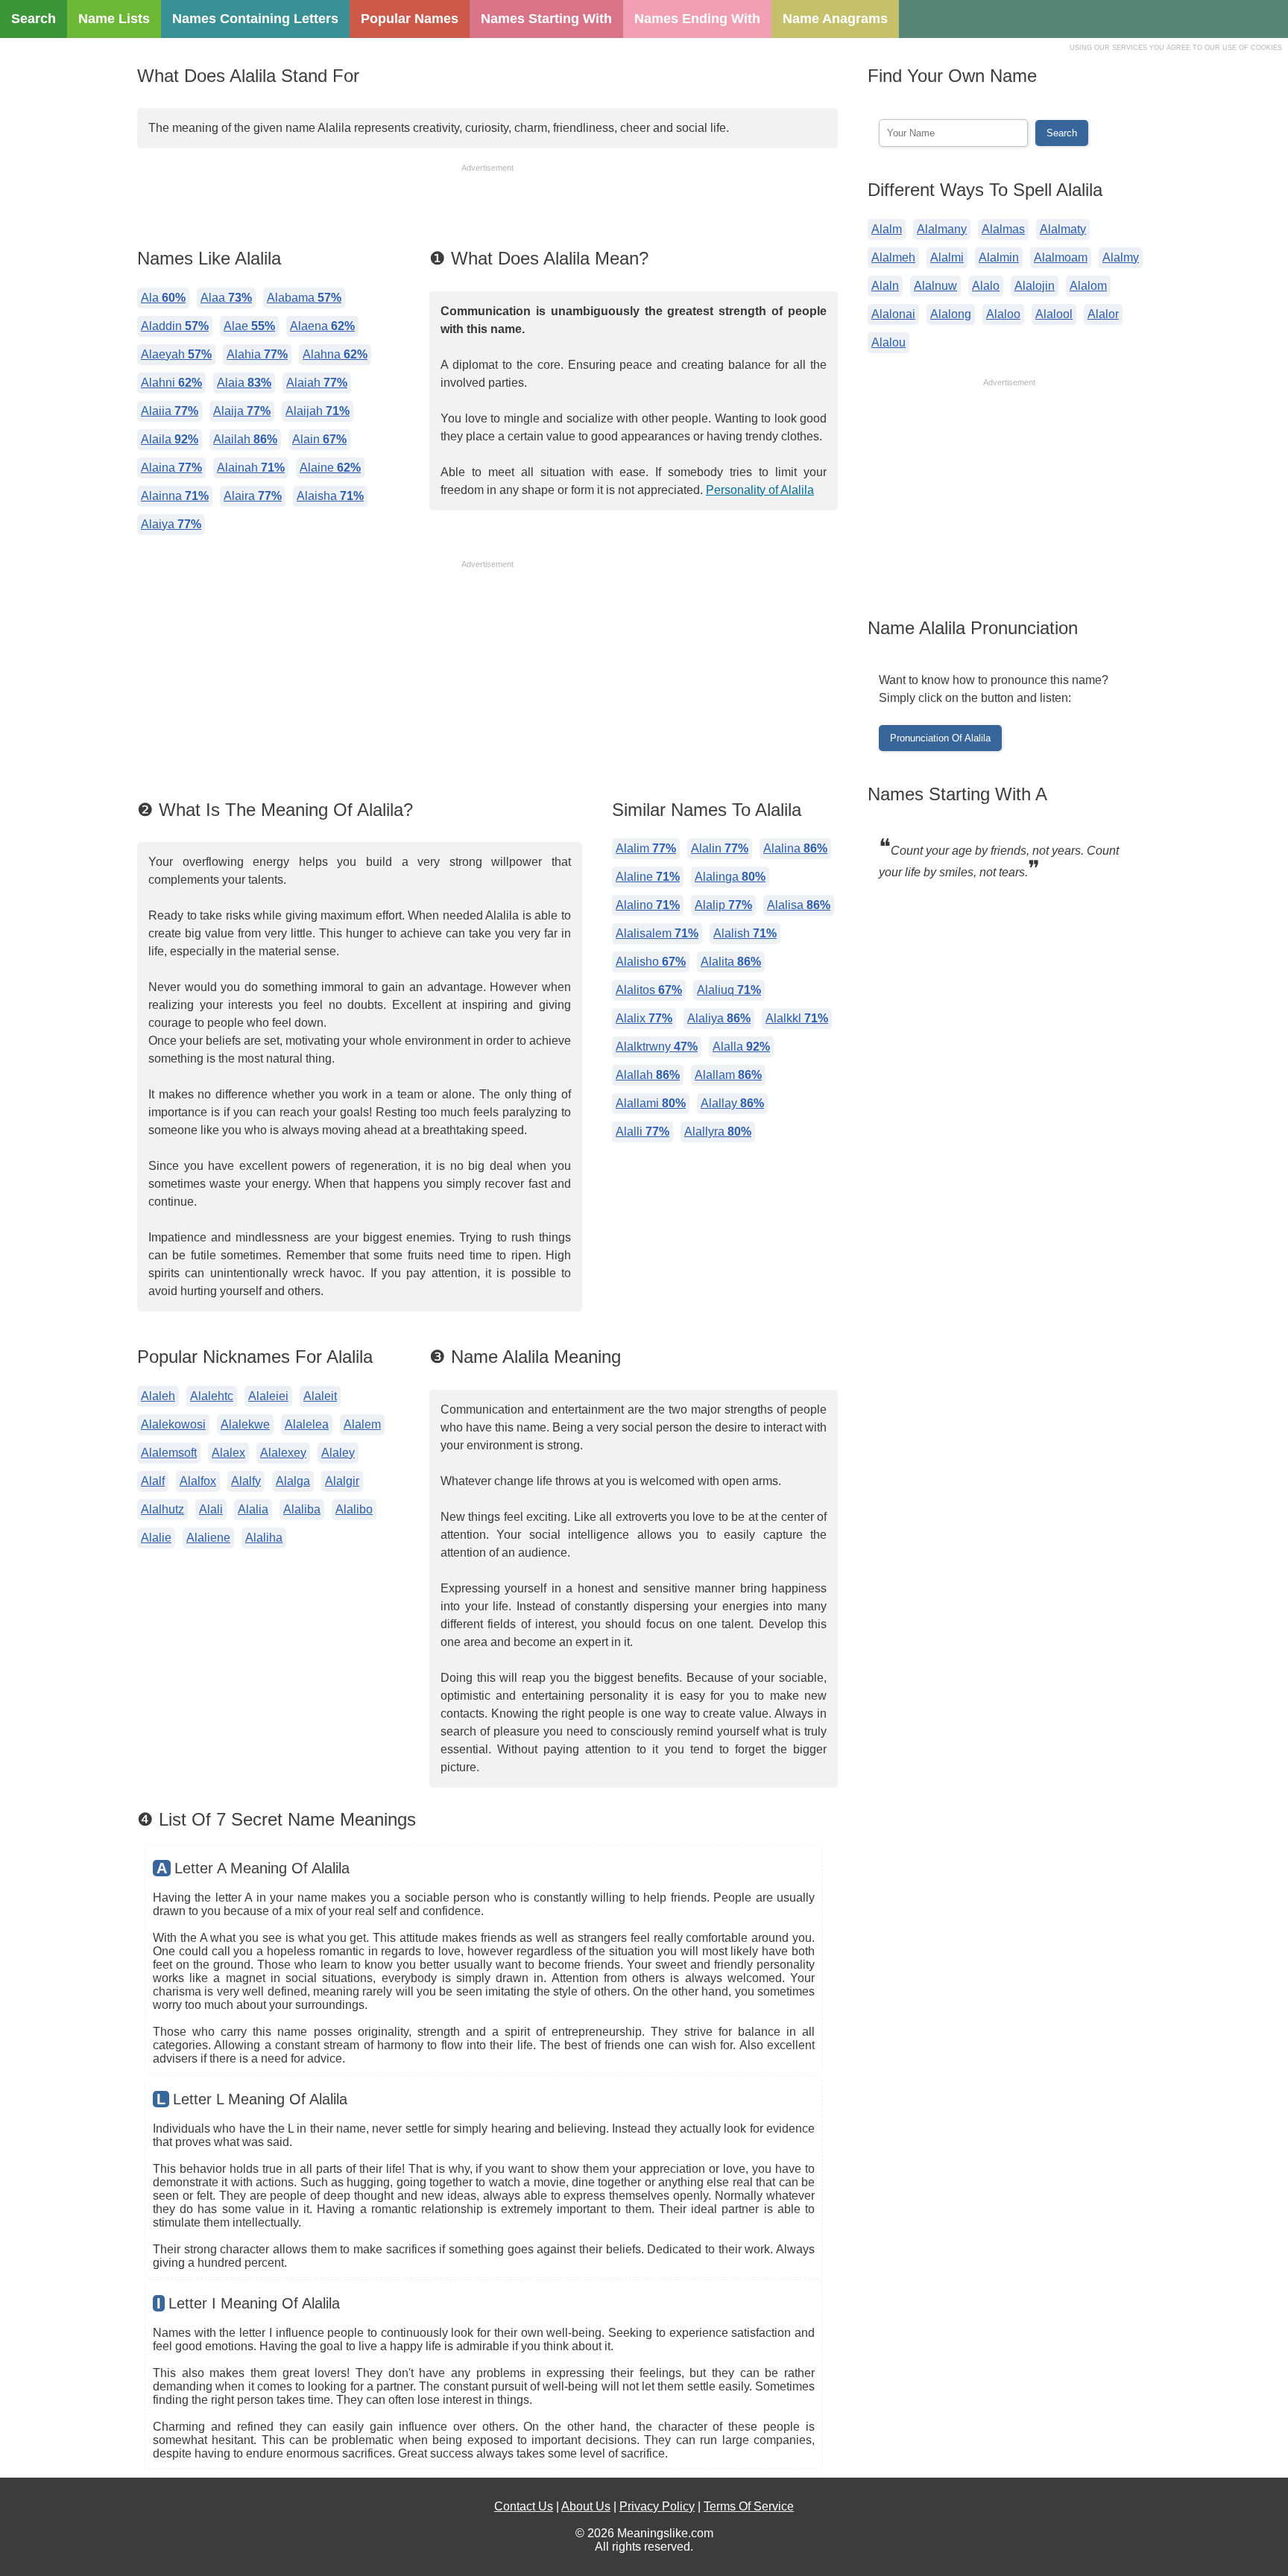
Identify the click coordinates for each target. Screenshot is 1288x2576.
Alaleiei (268, 1396)
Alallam (728, 1075)
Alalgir (342, 1481)
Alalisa (799, 905)
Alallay (732, 1103)
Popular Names (410, 19)
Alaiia (170, 411)
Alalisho (651, 962)
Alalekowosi (173, 1424)
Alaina (171, 468)
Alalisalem (657, 933)
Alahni (171, 383)
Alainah (251, 468)
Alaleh (158, 1396)
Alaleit (320, 1396)
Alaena (322, 326)
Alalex (228, 1453)
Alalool (1054, 314)
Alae (249, 326)
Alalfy (246, 1481)
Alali (211, 1509)
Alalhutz (162, 1509)
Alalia (253, 1509)
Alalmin (999, 257)
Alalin (720, 848)
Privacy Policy (657, 2506)
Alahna (335, 354)
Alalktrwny (657, 1047)
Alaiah (317, 383)
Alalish (745, 933)
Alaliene (208, 1538)
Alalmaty (1063, 229)
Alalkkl (797, 1018)
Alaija (242, 411)
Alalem (362, 1424)
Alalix (644, 1018)
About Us (586, 2506)
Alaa (226, 298)
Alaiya (171, 524)
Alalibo (354, 1509)
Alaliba (302, 1509)
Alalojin (1035, 286)
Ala (163, 298)
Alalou (888, 342)
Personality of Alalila (760, 490)
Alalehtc (212, 1396)
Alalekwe (245, 1424)
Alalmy (1121, 257)
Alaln (885, 286)
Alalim (646, 848)
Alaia (244, 383)
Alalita (731, 962)
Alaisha (330, 496)
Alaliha (264, 1538)
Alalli (643, 1132)
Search (34, 19)
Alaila (170, 439)
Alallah (648, 1075)
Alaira (253, 496)
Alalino (648, 905)
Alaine (330, 468)
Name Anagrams (835, 19)
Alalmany (942, 229)
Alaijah (318, 411)
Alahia (257, 354)
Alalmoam (1061, 257)
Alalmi (947, 257)
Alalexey (283, 1453)
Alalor (1103, 314)
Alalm (887, 229)
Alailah (245, 439)
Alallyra (718, 1132)
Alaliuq (729, 990)
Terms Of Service (749, 2506)
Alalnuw (935, 286)
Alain (319, 439)
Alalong (951, 314)
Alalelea (307, 1424)
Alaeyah (176, 354)
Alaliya (719, 1018)
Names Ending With (697, 19)
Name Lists (114, 19)
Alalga (293, 1481)
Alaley (338, 1453)
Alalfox (198, 1481)
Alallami (651, 1103)
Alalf (153, 1481)
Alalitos (649, 990)
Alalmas (1003, 229)
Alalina (795, 848)
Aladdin (175, 326)
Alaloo (1003, 314)
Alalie (156, 1538)
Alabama (304, 298)
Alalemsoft (169, 1453)
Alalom (1088, 286)
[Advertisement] (487, 208)
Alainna (175, 496)
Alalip (723, 905)
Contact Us (524, 2506)
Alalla (741, 1047)
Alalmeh (893, 257)
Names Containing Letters (255, 19)
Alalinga (730, 877)
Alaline (648, 877)
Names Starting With (546, 19)
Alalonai (893, 314)
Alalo (986, 286)
